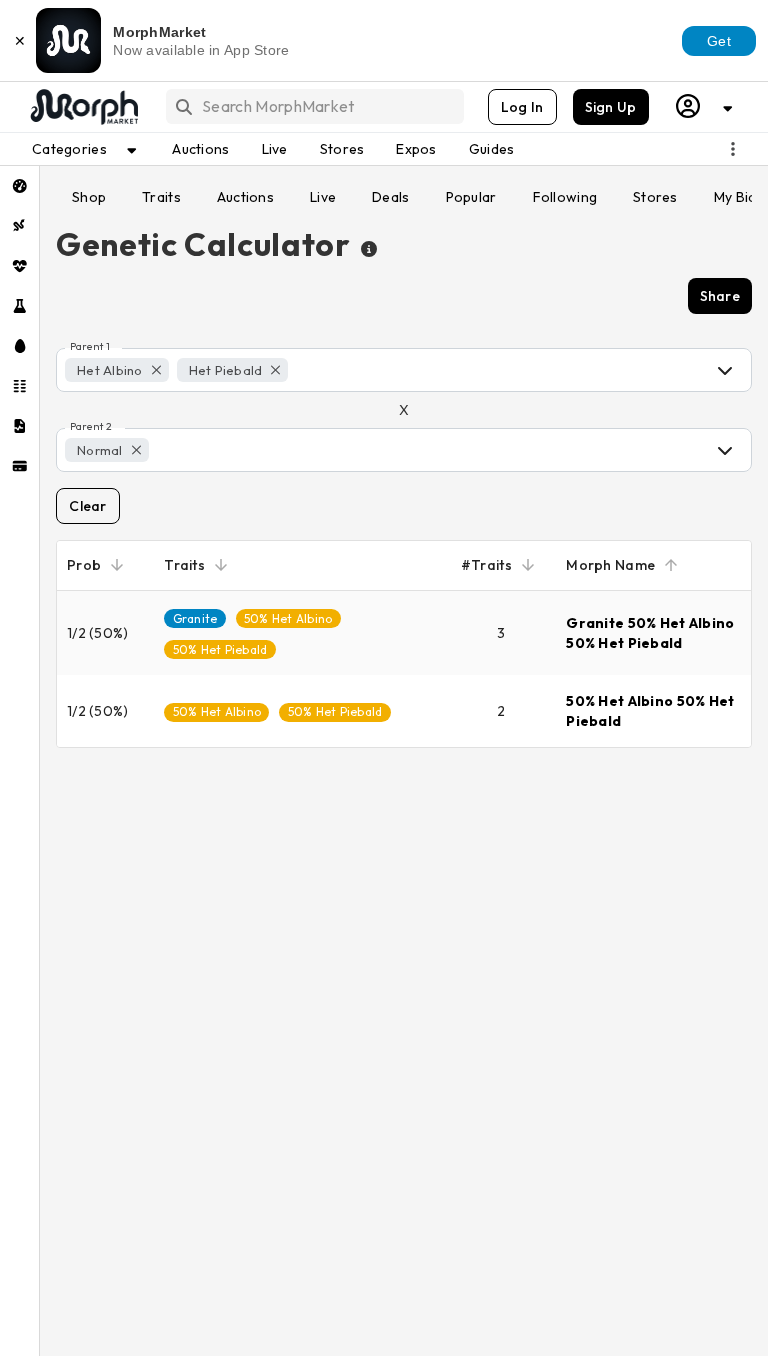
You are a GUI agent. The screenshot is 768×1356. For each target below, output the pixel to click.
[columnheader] (105, 566)
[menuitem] (19, 186)
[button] (117, 370)
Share (720, 296)
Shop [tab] (89, 197)
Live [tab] (323, 197)
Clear (87, 506)
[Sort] (117, 565)
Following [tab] (565, 197)
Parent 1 (90, 347)
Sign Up (611, 107)
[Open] (725, 370)
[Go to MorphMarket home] (83, 107)
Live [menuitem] (275, 149)
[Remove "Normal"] (136, 450)
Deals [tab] (390, 197)
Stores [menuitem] (342, 149)
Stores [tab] (655, 197)
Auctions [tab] (245, 197)
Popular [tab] (471, 197)
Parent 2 (91, 427)
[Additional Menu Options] (733, 149)
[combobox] (313, 106)
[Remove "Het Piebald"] (275, 370)
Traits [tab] (161, 197)
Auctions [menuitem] (200, 149)
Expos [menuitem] (416, 149)
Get (719, 41)
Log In (522, 107)
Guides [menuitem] (492, 149)
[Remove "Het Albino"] (156, 370)
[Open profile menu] (705, 106)
